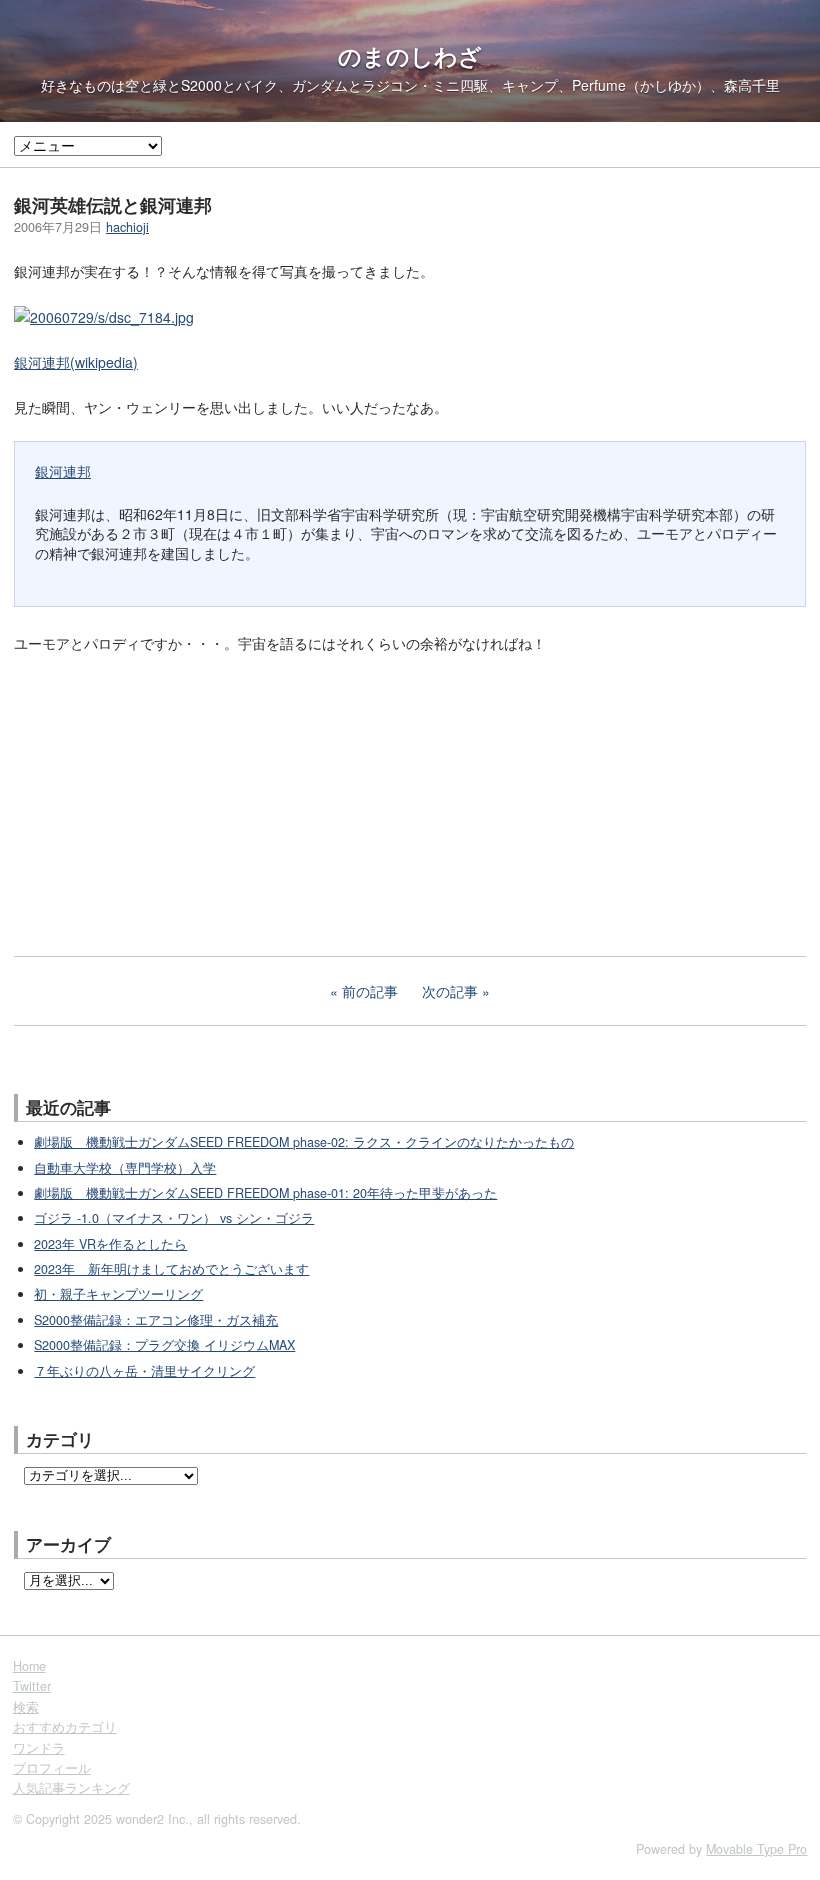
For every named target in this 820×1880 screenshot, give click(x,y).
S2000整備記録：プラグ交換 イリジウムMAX (164, 1345)
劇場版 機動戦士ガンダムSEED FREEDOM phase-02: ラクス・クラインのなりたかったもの (304, 1142)
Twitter (32, 1686)
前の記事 (370, 991)
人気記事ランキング (71, 1788)
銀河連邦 (63, 471)
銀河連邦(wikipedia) (76, 362)
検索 (26, 1707)
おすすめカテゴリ (65, 1727)
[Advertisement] (164, 803)
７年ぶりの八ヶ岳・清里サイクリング (144, 1371)
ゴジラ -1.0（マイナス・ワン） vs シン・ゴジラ (174, 1218)
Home (29, 1666)
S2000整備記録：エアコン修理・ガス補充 (156, 1320)
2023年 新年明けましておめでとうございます (171, 1269)
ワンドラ (39, 1748)
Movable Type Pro (756, 1849)
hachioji (127, 227)
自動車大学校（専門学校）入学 (125, 1168)
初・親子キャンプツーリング (118, 1294)
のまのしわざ (410, 56)
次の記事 (450, 991)
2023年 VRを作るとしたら (110, 1244)
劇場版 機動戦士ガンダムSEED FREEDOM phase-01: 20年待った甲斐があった (265, 1193)
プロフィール (52, 1768)
